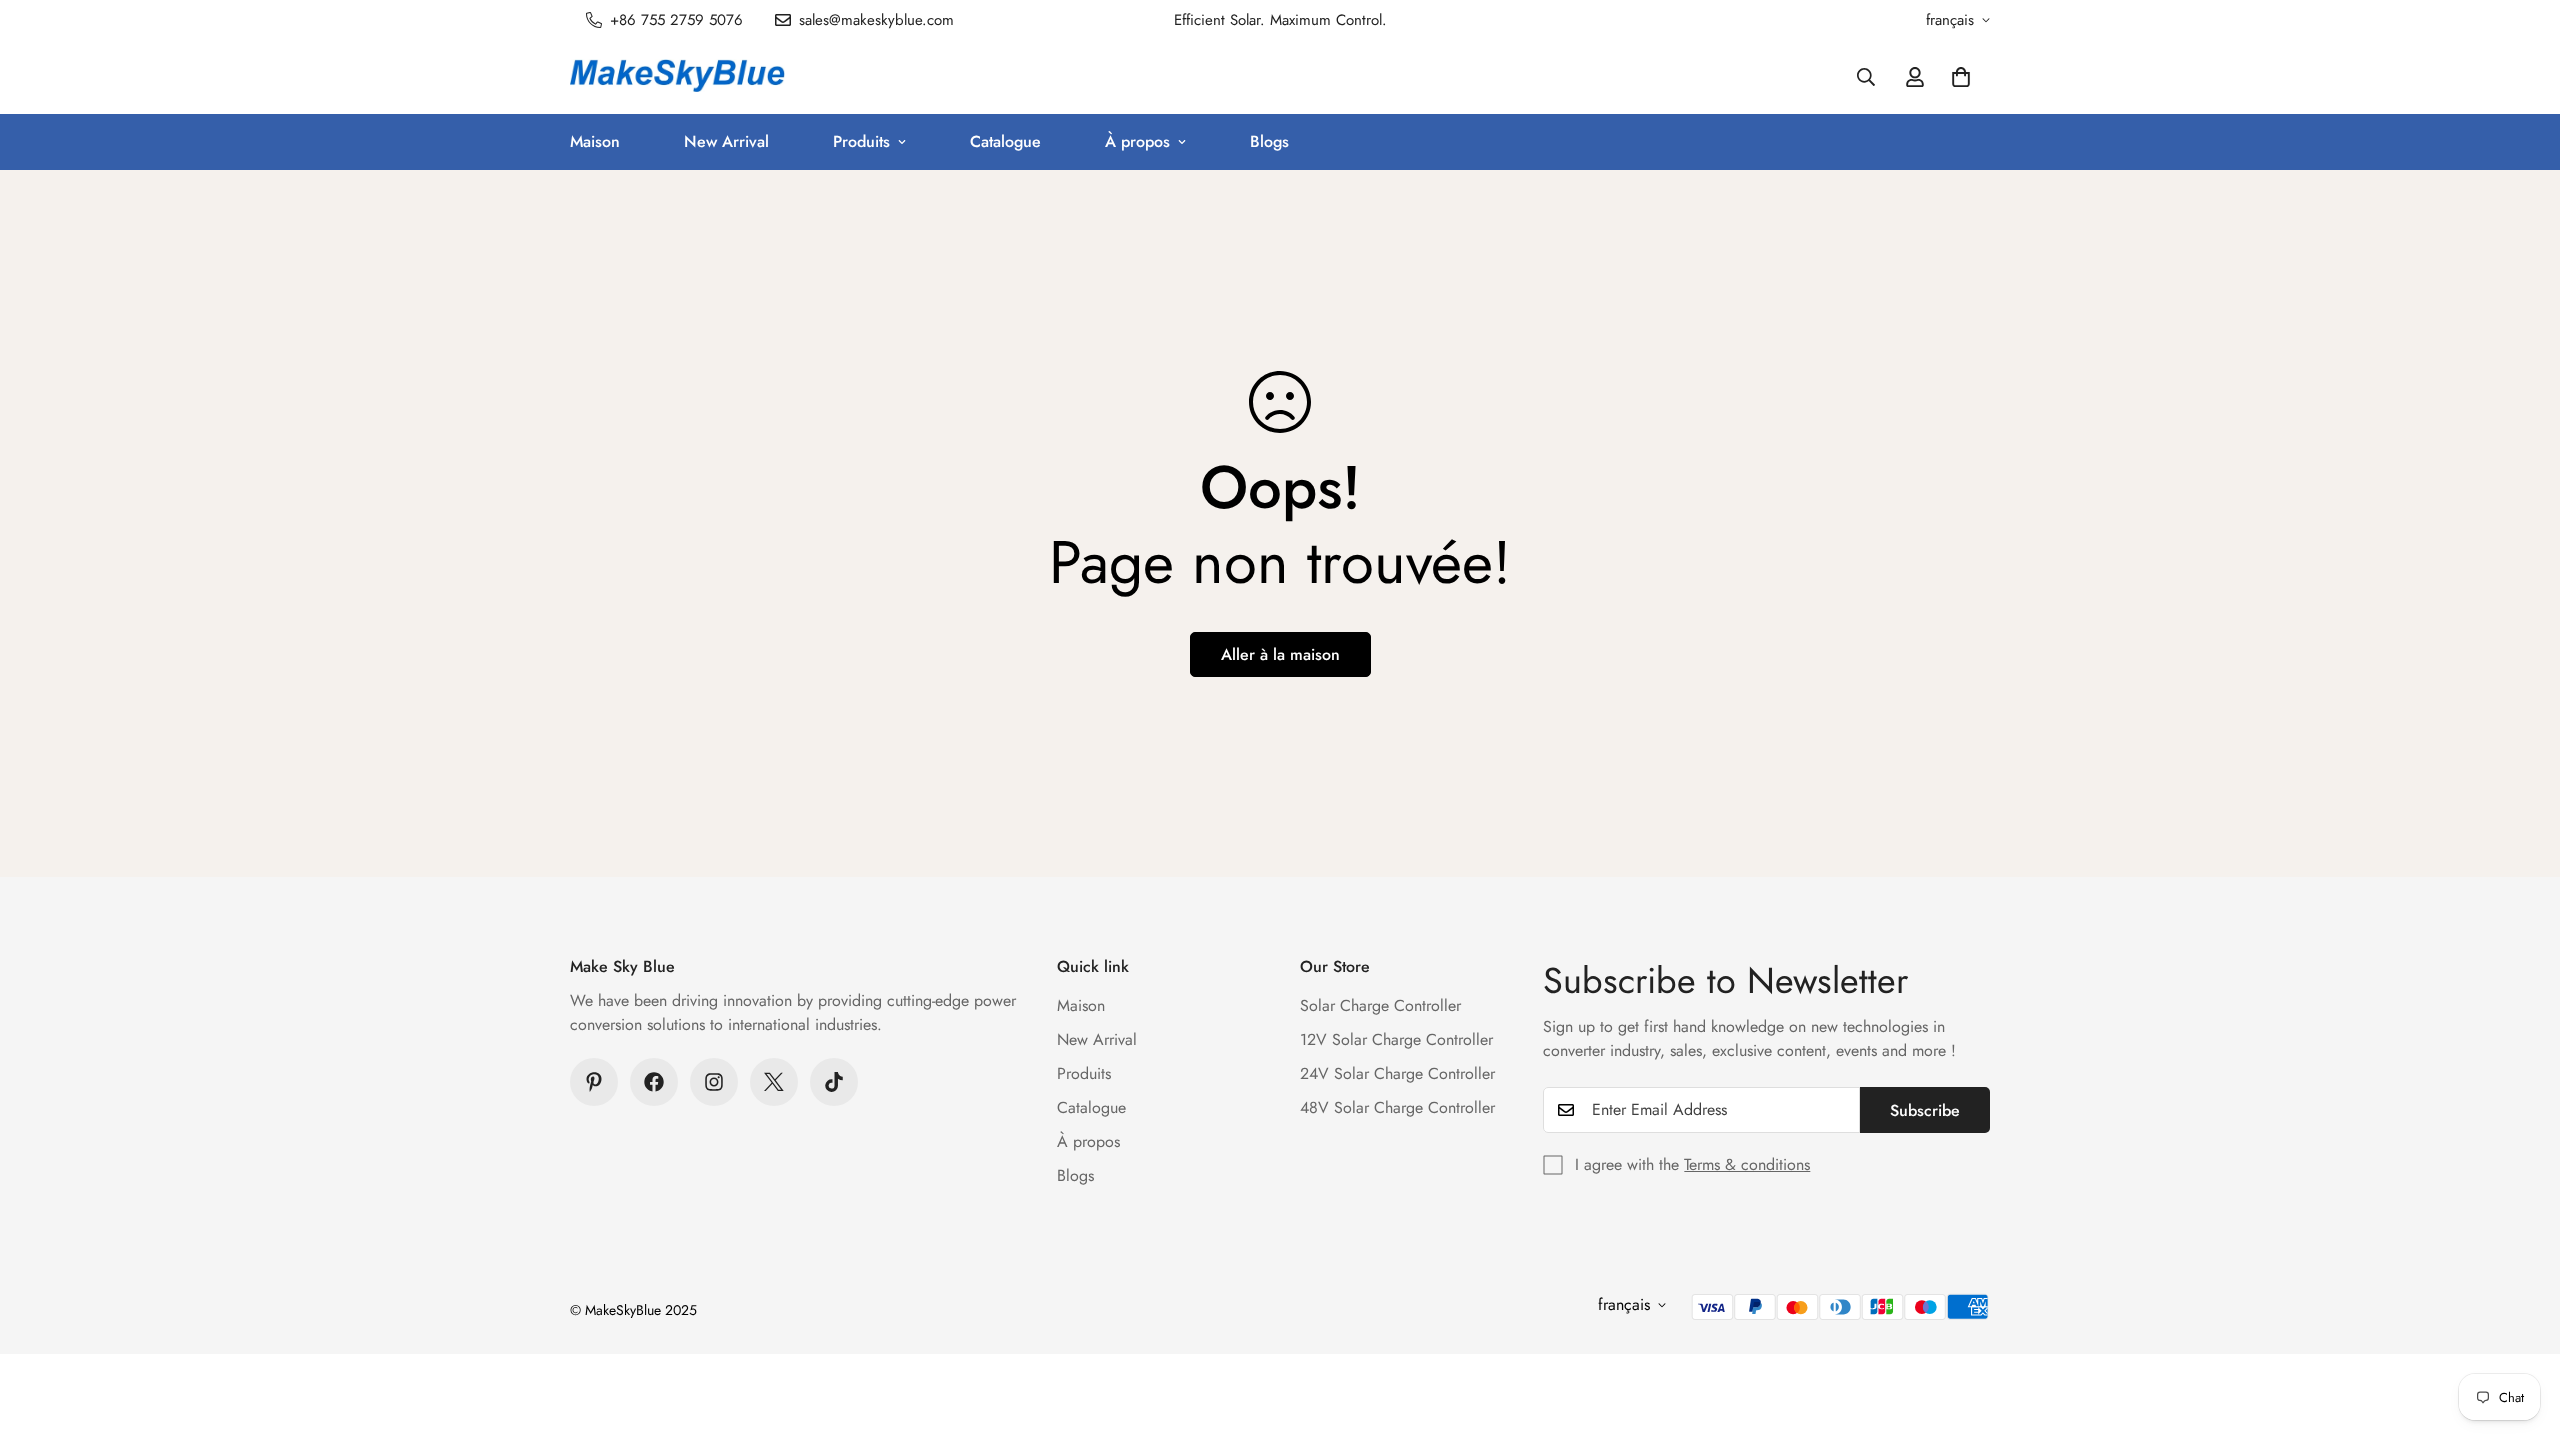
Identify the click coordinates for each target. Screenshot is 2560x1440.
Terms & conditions (1747, 1164)
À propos (1137, 141)
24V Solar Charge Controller (1397, 1073)
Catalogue (1005, 141)
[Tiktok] (834, 1082)
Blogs (1269, 141)
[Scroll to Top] (2521, 1331)
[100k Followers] (714, 1082)
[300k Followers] (654, 1082)
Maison (595, 141)
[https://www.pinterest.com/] (594, 1082)
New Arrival (726, 141)
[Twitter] (774, 1082)
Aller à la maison (1280, 654)
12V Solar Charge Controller (1396, 1039)
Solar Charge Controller (1380, 1005)
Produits (861, 141)
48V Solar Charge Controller (1397, 1107)
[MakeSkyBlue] (677, 76)
